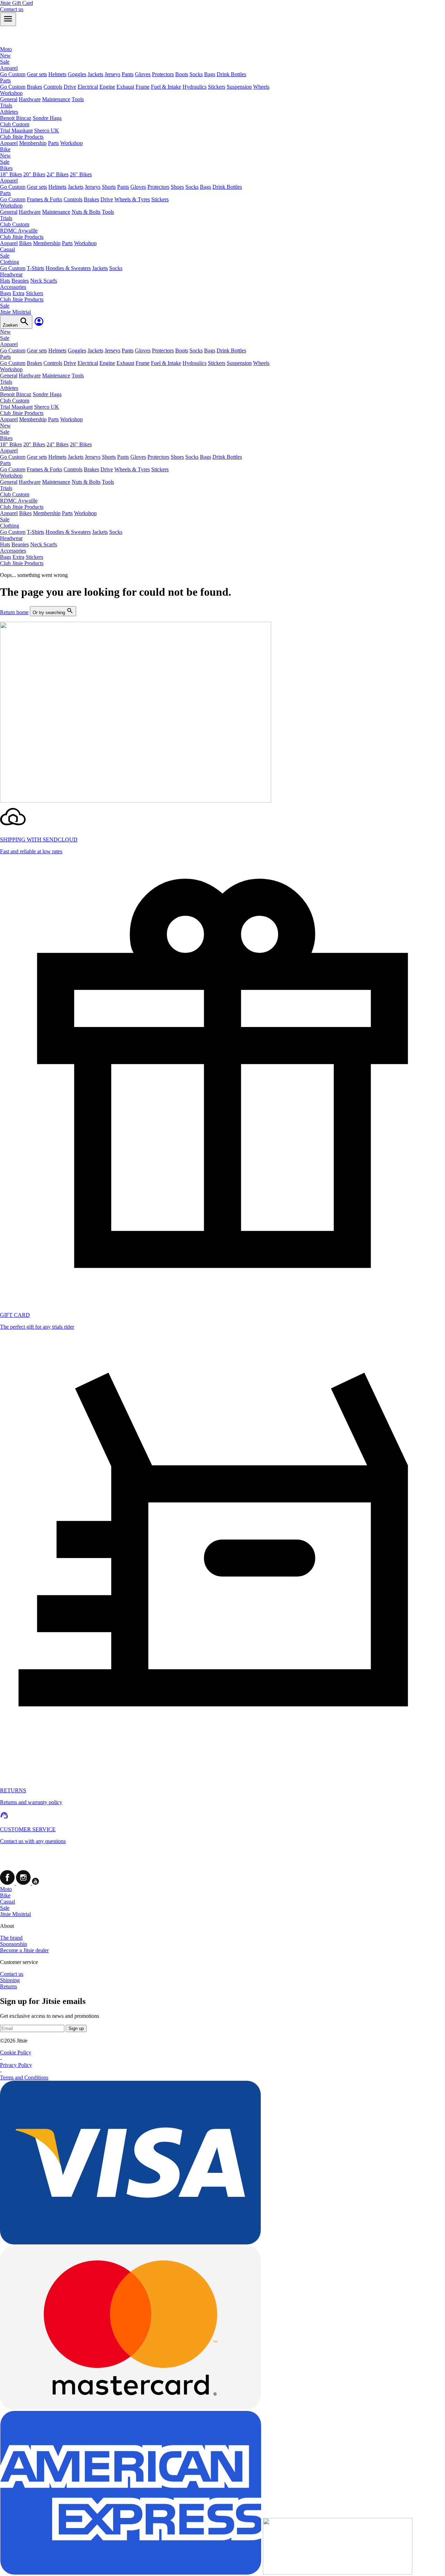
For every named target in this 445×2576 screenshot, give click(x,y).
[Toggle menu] (8, 19)
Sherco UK (47, 131)
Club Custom (15, 124)
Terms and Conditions (24, 2077)
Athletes (9, 112)
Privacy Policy (16, 2065)
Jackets (95, 74)
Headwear (11, 274)
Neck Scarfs (44, 281)
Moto (6, 1889)
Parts (5, 80)
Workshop (11, 93)
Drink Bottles (231, 74)
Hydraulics (195, 87)
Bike (5, 1895)
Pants (128, 74)
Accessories (13, 287)
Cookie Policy (16, 2052)
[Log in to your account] (39, 325)
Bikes (6, 168)
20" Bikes (34, 174)
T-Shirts (35, 268)
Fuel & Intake (166, 87)
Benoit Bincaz (16, 118)
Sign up (76, 2028)
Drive (70, 87)
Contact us (12, 1974)
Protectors (163, 74)
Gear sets (37, 74)
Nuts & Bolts (86, 212)
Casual (7, 1902)
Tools (78, 99)
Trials (6, 105)
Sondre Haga (47, 118)
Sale (5, 62)
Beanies (20, 281)
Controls (53, 87)
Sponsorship (14, 1944)
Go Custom (13, 74)
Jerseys (112, 74)
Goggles (77, 74)
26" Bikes (81, 174)
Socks (196, 74)
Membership (33, 143)
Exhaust (125, 87)
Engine (107, 87)
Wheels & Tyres (132, 199)
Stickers (217, 87)
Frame (143, 87)
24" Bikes (58, 174)
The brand (11, 1938)
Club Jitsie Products (22, 137)
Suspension (239, 87)
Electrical (88, 87)
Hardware (30, 99)
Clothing (10, 262)
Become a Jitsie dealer (24, 1950)
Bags (210, 74)
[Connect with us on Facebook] (8, 1883)
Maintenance (56, 99)
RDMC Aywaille (19, 231)
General (9, 99)
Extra (18, 293)
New (5, 55)
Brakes (34, 87)
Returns (9, 1986)
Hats (5, 281)
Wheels (261, 87)
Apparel (9, 68)
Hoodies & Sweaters (68, 268)
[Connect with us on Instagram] (24, 1883)
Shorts (109, 187)
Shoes (177, 187)
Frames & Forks (44, 199)
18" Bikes (11, 174)
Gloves (143, 74)
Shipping (10, 1980)
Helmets (57, 74)
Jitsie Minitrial (15, 1914)
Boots (182, 74)
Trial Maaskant (16, 131)
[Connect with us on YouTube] (35, 1883)
